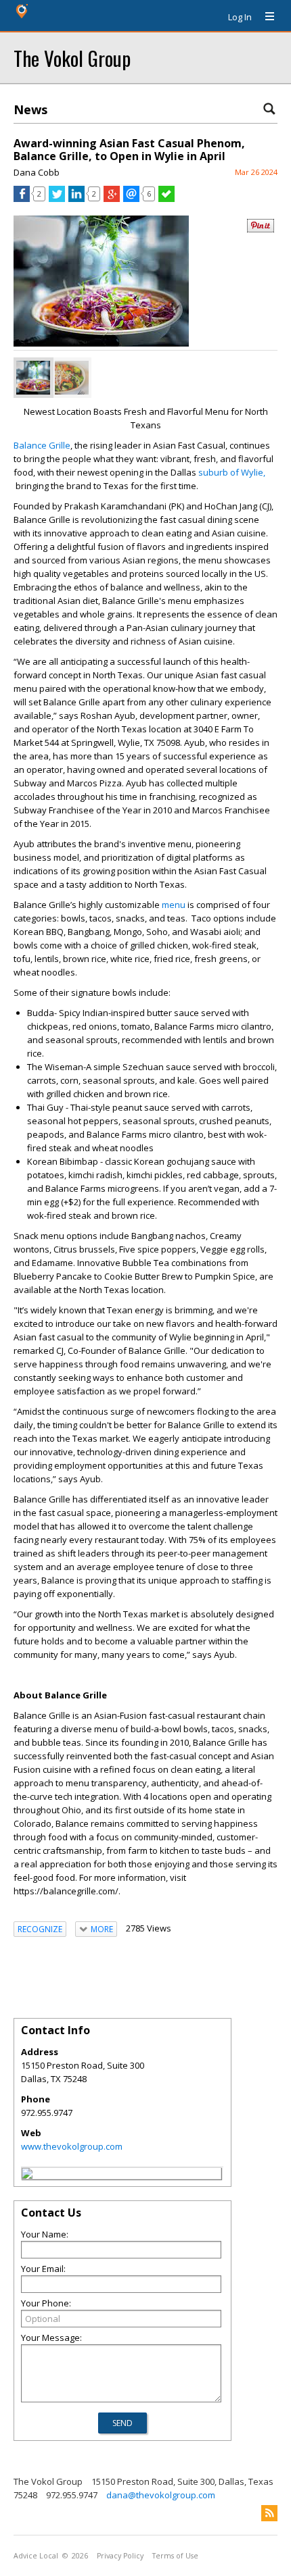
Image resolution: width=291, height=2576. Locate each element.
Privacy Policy (120, 2556)
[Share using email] (131, 199)
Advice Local (36, 2556)
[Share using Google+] (112, 199)
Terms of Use (175, 2556)
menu (174, 905)
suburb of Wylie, (232, 472)
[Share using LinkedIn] (76, 199)
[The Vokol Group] (27, 2175)
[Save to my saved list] (166, 199)
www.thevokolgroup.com (72, 2146)
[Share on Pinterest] (261, 229)
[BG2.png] (72, 378)
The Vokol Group (72, 58)
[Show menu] (265, 17)
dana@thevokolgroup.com (161, 2495)
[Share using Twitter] (57, 199)
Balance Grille (42, 445)
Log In (240, 17)
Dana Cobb (37, 172)
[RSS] (269, 2513)
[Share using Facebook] (22, 199)
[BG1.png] (33, 378)
